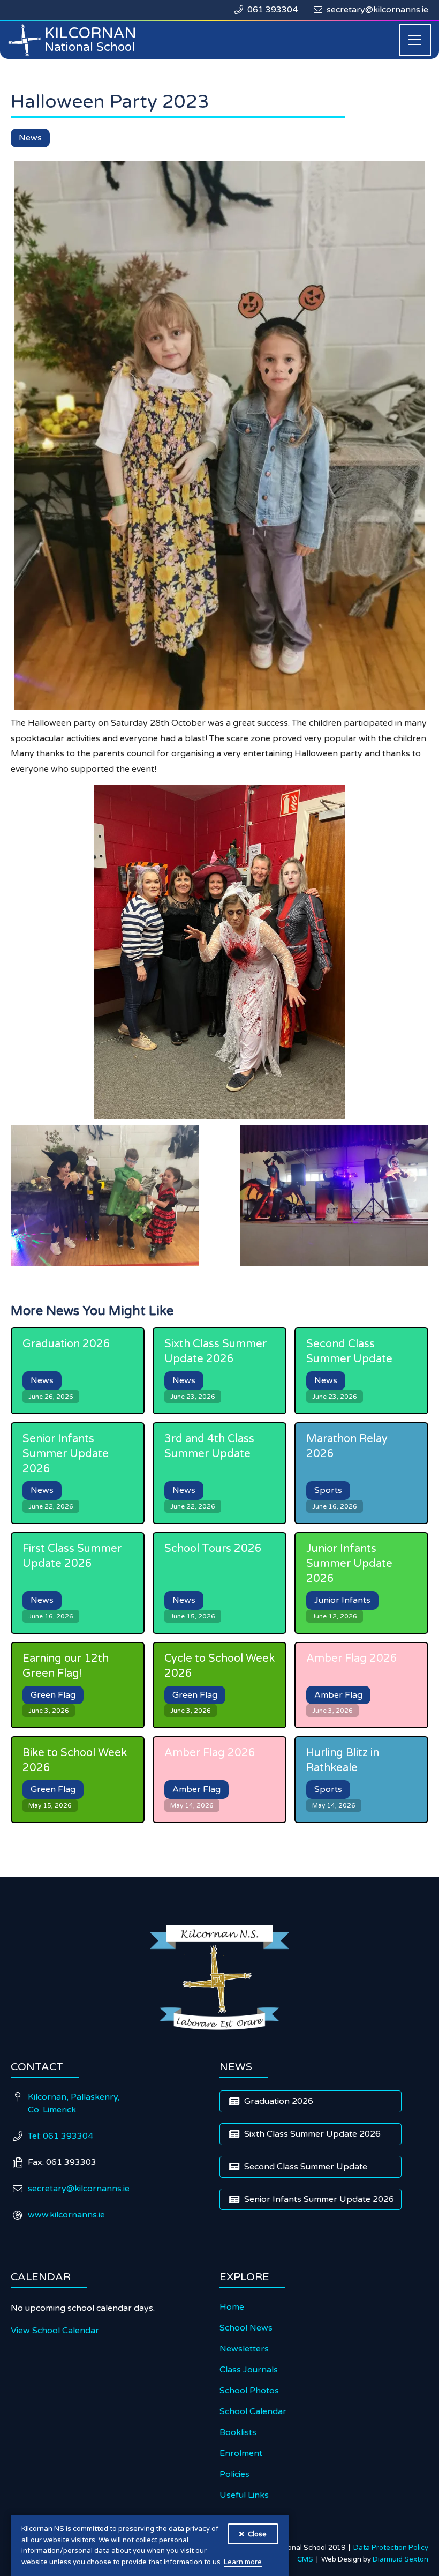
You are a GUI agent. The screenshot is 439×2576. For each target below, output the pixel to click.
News (30, 138)
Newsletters (244, 2349)
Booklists (238, 2432)
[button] (415, 40)
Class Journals (249, 2370)
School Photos (249, 2391)
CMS (307, 2559)
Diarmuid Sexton (400, 2559)
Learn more (243, 2562)
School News (246, 2328)
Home (232, 2307)
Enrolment (241, 2453)
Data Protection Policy (391, 2548)
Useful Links (244, 2495)
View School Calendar (55, 2331)
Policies (234, 2474)
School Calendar (253, 2411)
